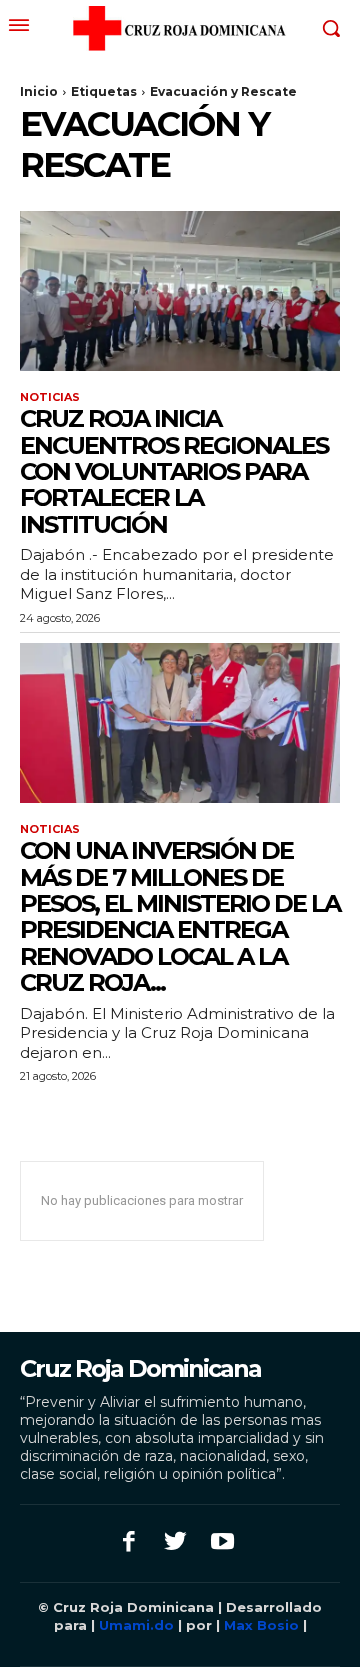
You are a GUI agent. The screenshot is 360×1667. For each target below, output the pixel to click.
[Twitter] (176, 1543)
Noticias (50, 397)
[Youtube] (222, 1543)
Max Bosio (261, 1625)
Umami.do (136, 1625)
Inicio (39, 91)
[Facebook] (129, 1543)
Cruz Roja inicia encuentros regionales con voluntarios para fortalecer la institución (174, 471)
